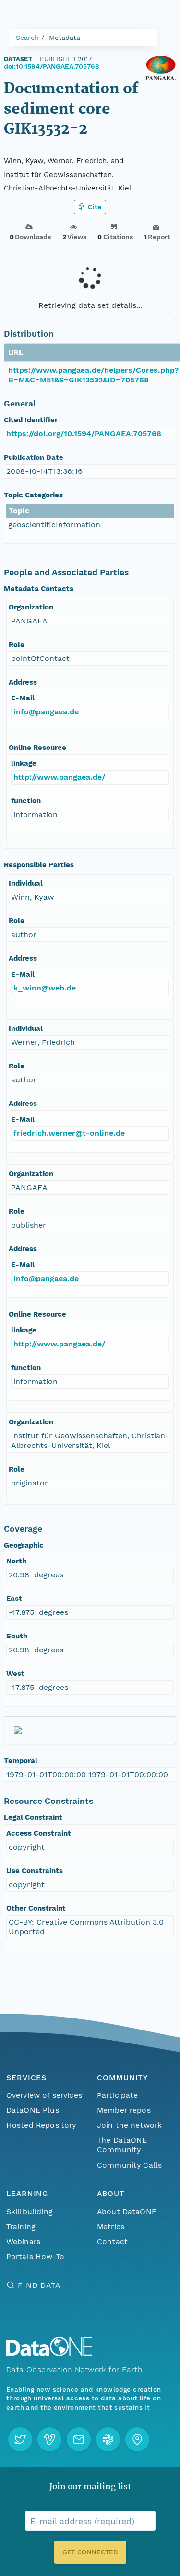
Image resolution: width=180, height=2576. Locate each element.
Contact (112, 2241)
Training (21, 2227)
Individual (26, 883)
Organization (31, 607)
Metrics (111, 2227)
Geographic (24, 1545)
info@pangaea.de (46, 712)
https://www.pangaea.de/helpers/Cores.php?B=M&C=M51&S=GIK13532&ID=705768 (93, 375)
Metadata (65, 38)
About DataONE (127, 2212)
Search (27, 38)
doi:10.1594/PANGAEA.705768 (52, 66)
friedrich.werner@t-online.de (69, 1133)
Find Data (39, 2285)
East (14, 1599)
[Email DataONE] (79, 2439)
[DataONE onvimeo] (49, 2439)
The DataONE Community (122, 2145)
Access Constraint (39, 1833)
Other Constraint (36, 1908)
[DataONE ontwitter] (20, 2439)
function (26, 801)
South (17, 1636)
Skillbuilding (30, 2212)
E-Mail (23, 698)
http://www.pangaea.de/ (59, 777)
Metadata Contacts (39, 589)
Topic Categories (33, 495)
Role (17, 645)
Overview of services (44, 2095)
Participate (118, 2095)
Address (23, 682)
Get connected (90, 2552)
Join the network (130, 2125)
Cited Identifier (31, 420)
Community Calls (129, 2165)
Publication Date (34, 457)
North (16, 1561)
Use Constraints (35, 1871)
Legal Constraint (33, 1817)
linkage (24, 763)
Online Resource (37, 748)
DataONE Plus (33, 2110)
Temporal (21, 1761)
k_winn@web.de (45, 988)
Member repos (124, 2110)
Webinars (23, 2241)
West (15, 1674)
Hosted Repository (41, 2125)
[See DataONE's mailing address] (137, 2439)
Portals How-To (35, 2256)
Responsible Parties (39, 865)
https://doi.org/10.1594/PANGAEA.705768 (84, 434)
